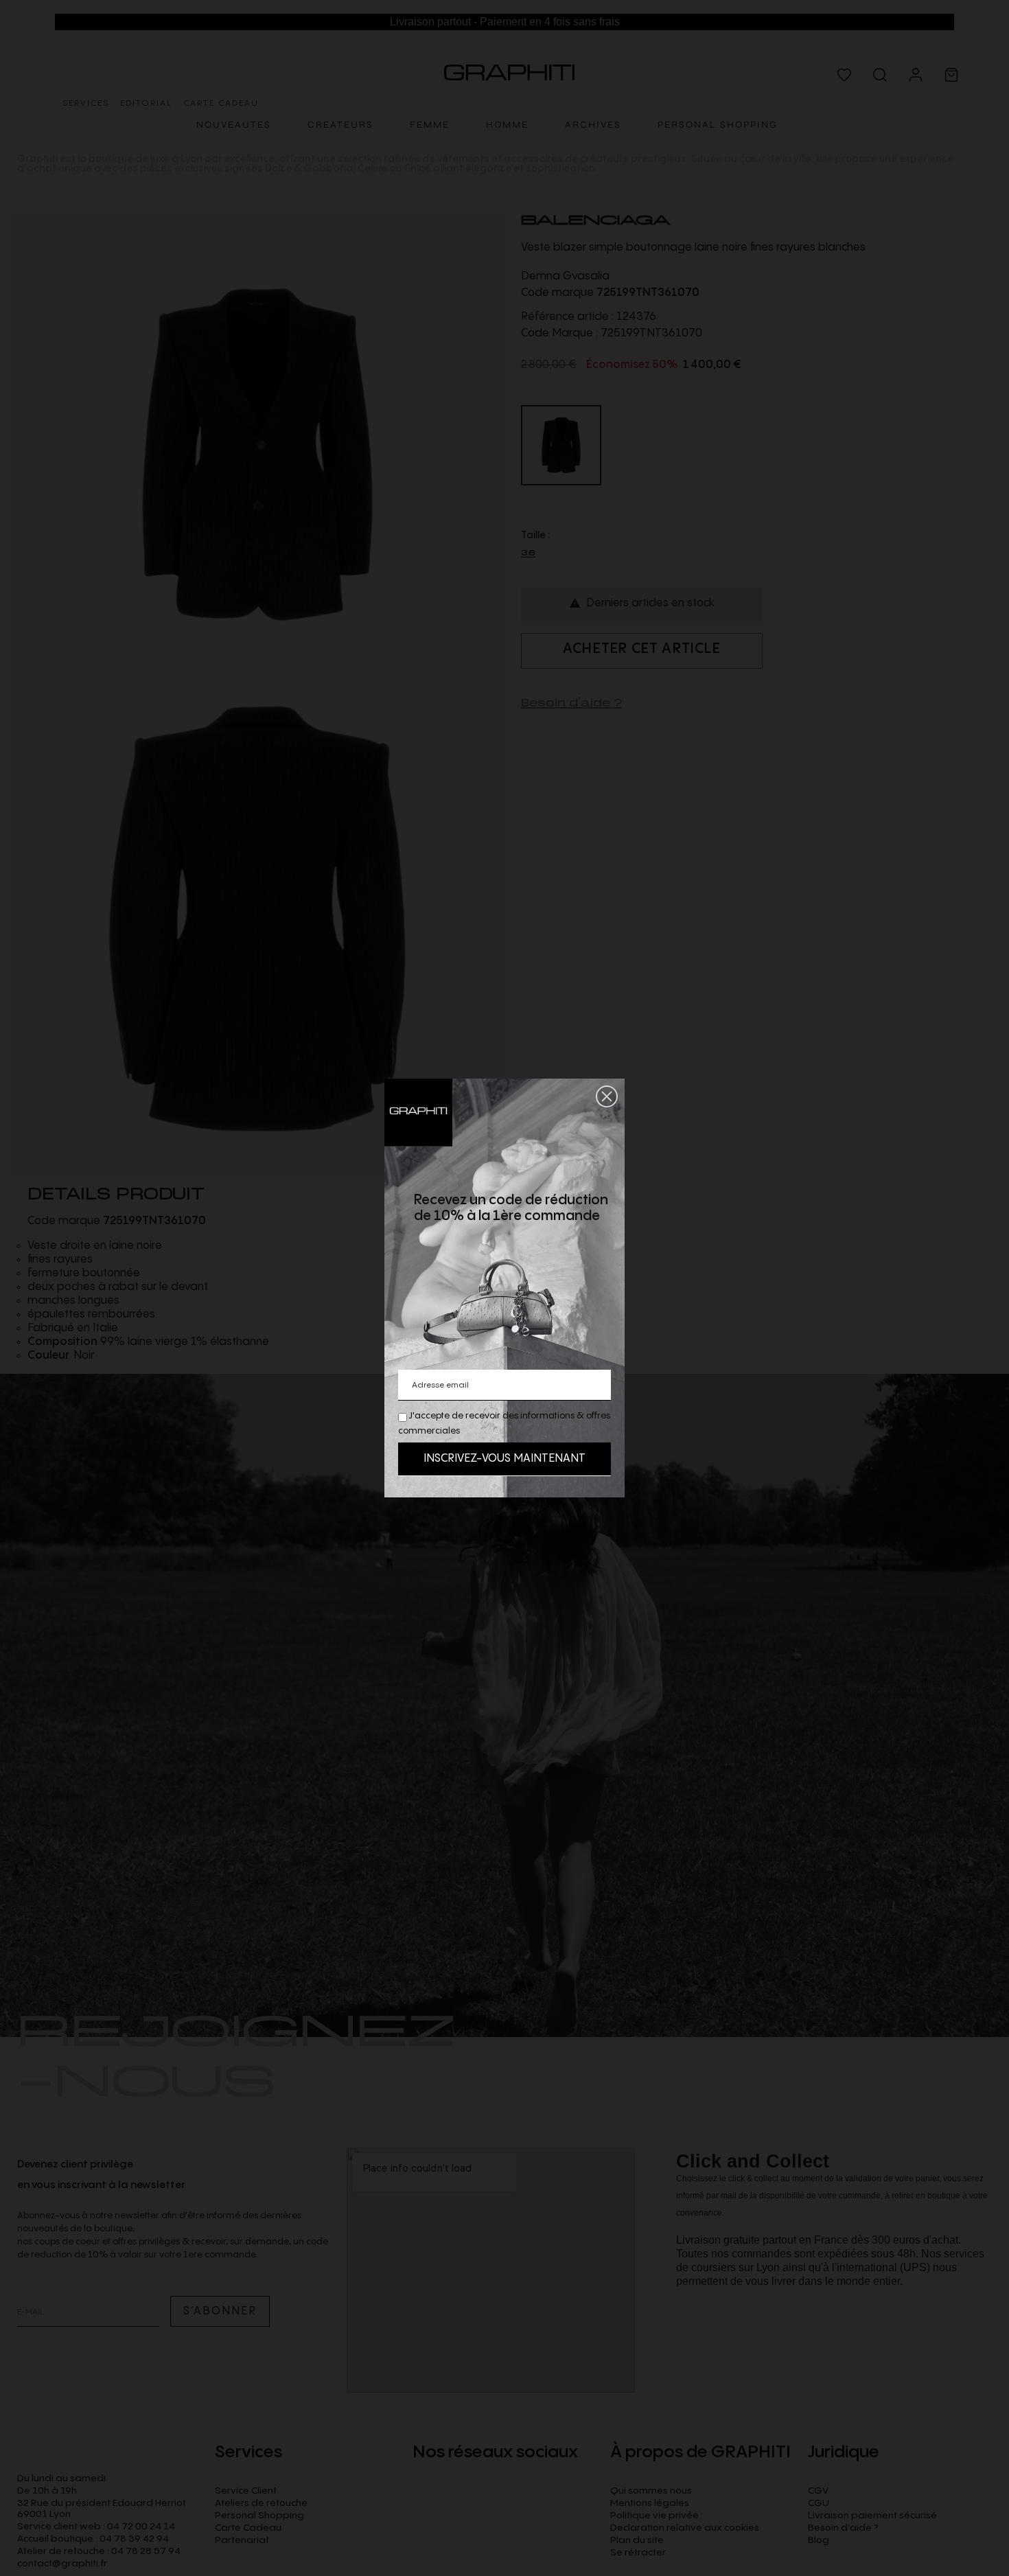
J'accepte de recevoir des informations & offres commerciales (504, 1423)
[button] (607, 1096)
